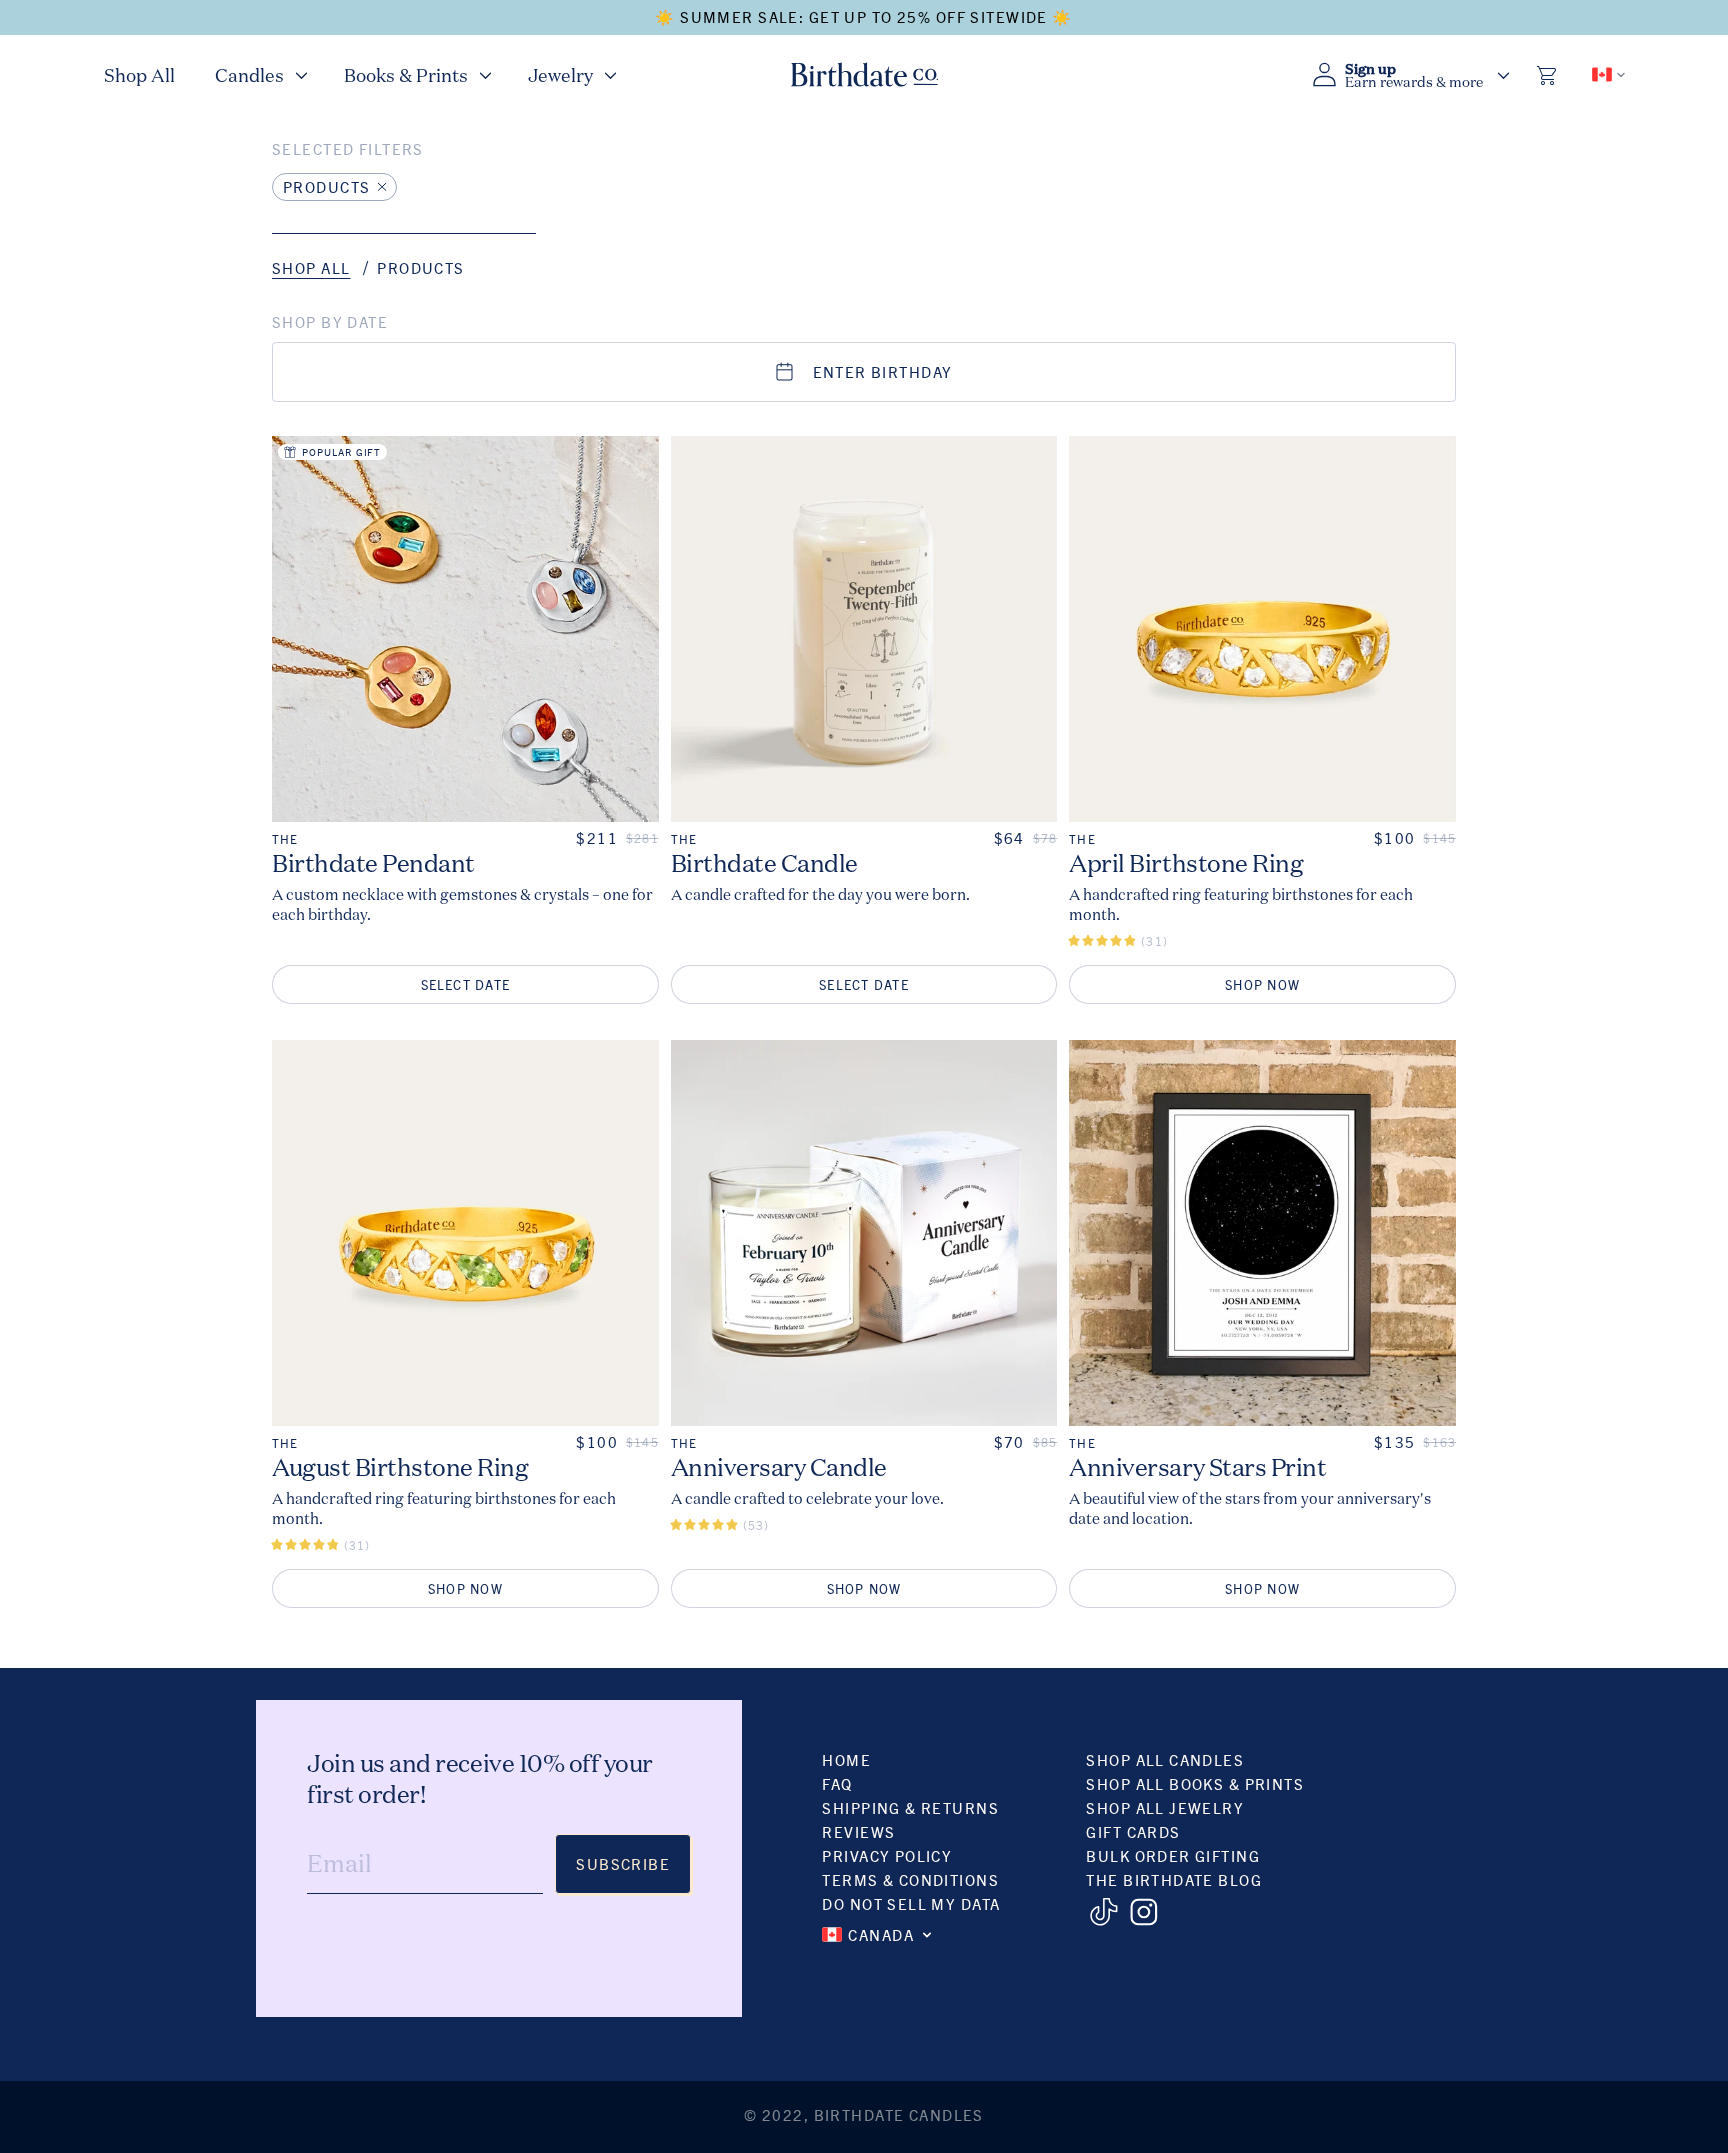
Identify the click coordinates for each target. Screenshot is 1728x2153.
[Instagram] (1143, 1912)
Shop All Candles (1165, 1759)
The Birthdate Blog (1174, 1879)
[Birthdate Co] (864, 74)
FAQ (837, 1783)
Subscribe (623, 1863)
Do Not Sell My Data (911, 1903)
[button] (259, 74)
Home (846, 1759)
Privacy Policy (887, 1855)
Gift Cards (1133, 1831)
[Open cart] (1548, 75)
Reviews (858, 1831)
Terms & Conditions (910, 1879)
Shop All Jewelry (1165, 1807)
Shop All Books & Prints (1195, 1783)
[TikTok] (1103, 1912)
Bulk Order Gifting (1173, 1855)
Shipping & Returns (910, 1807)
